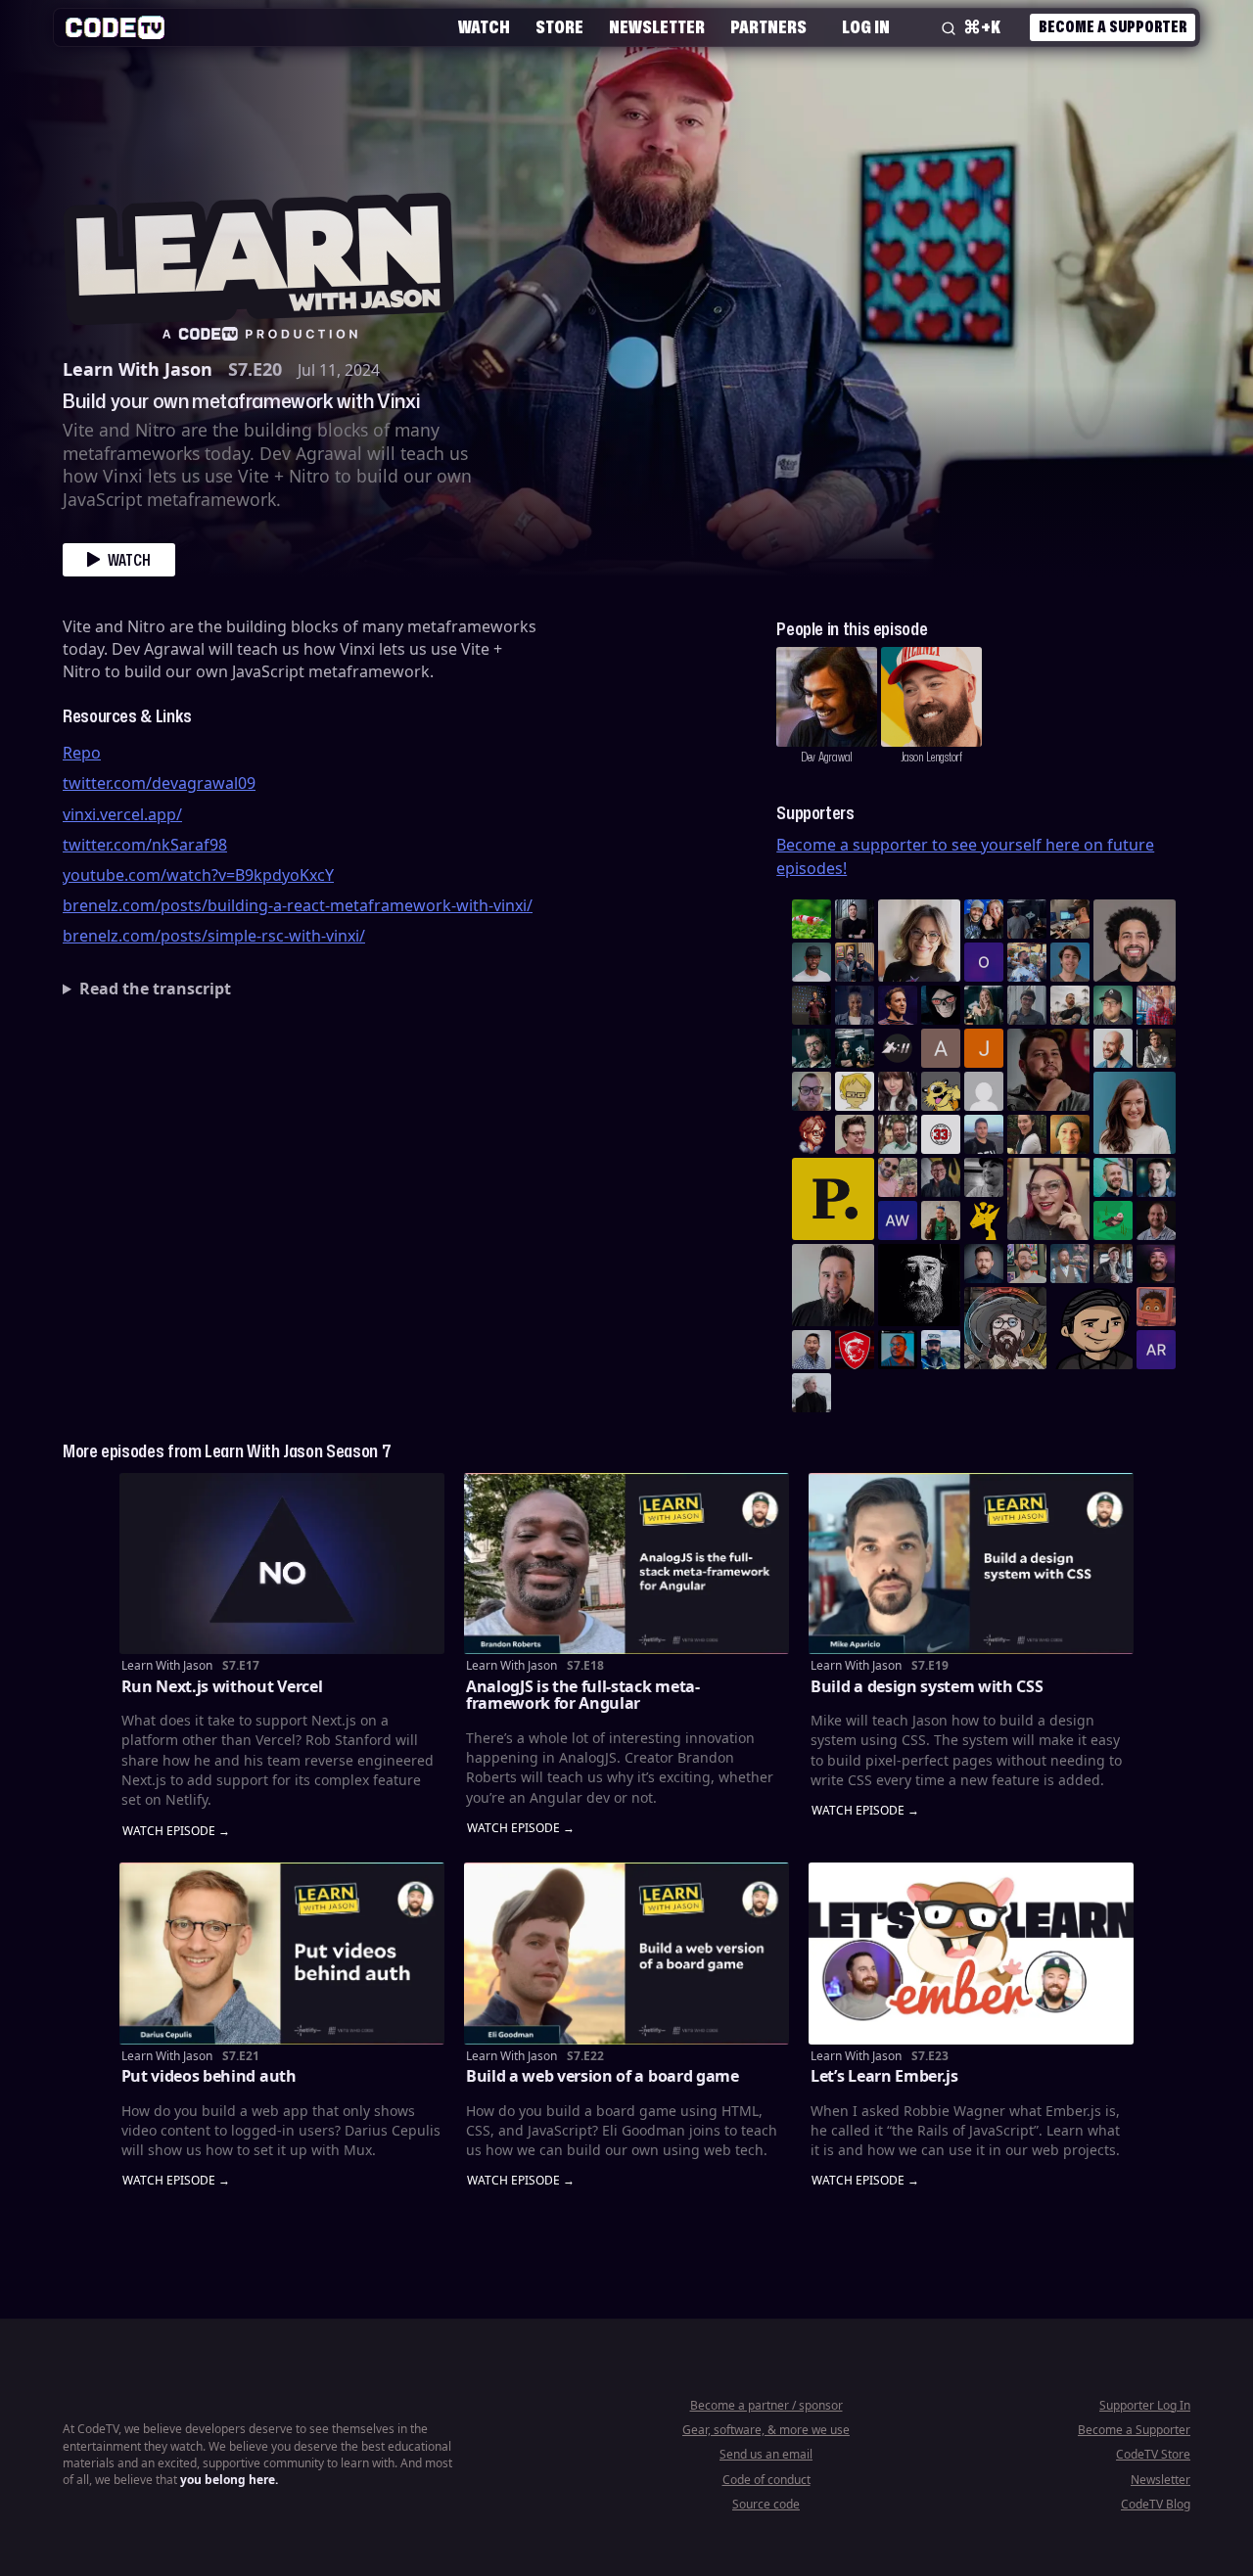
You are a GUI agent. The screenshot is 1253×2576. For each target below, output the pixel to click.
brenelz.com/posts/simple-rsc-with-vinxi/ (214, 936)
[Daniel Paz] (1027, 962)
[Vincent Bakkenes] (1156, 1220)
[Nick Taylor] (984, 1134)
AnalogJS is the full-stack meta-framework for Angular (583, 1695)
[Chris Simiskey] (941, 1091)
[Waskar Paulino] (1135, 941)
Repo (82, 753)
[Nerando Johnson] (898, 1350)
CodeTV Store (1153, 2454)
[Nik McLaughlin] (1156, 1048)
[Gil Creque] (1156, 1307)
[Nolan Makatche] (1070, 962)
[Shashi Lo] (812, 1350)
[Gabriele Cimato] (898, 1177)
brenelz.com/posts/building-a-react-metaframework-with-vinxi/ (298, 905)
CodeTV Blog (1156, 2504)
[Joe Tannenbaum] (1113, 1048)
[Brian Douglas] (1027, 919)
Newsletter (657, 26)
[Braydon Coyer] (1113, 1264)
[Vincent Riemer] (984, 1264)
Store (559, 26)
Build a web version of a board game (603, 2076)
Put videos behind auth (209, 2076)
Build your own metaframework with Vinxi (241, 400)
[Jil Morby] (984, 1091)
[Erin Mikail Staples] (1048, 1199)
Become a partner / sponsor (766, 2405)
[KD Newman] (855, 1350)
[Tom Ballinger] (1027, 1005)
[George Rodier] (941, 1177)
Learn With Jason (138, 369)
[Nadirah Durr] (855, 1005)
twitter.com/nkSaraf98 (145, 845)
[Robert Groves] (833, 1285)
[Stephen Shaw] (1070, 1264)
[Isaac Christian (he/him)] (1156, 1264)
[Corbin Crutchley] (855, 1134)
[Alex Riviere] (941, 1220)
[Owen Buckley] (855, 1091)
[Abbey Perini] (941, 1048)
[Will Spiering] (984, 1177)
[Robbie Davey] (1156, 1005)
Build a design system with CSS (927, 1686)
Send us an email (766, 2454)
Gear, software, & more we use (766, 2430)
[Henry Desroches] (812, 1393)
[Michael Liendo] (1113, 1220)
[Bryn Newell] (984, 1005)
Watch (484, 26)
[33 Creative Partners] (941, 1134)
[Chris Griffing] (1070, 1134)
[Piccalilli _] (833, 1199)
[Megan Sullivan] (1027, 1134)
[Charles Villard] (1048, 1070)
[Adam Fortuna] (1156, 1177)
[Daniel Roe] (898, 1005)
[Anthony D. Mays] (812, 962)
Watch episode (169, 1832)
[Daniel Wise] (984, 919)
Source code (766, 2504)
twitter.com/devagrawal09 (159, 783)
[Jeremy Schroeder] (898, 1048)
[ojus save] (855, 962)
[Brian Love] (855, 919)
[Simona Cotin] (919, 941)
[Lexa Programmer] (941, 1005)
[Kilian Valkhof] (812, 1005)
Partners (768, 26)
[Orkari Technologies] (984, 962)
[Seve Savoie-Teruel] (812, 1048)
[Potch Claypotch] (984, 1220)
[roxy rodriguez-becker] (898, 1091)
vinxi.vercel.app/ (122, 814)
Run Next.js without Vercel (222, 1686)
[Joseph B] (984, 1048)
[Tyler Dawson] (1027, 1264)
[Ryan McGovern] (812, 1091)
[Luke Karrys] (941, 1350)
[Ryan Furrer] (1113, 1005)
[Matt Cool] (1070, 919)
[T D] (812, 919)
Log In (866, 26)
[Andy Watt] (898, 1220)
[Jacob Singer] (855, 1048)
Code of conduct (766, 2480)
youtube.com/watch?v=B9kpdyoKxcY (198, 875)
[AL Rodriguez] (1156, 1350)
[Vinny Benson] (1005, 1328)
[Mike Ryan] (1113, 1177)
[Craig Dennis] (898, 1134)
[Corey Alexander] (812, 1134)
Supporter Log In (1145, 2405)
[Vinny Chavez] (1091, 1328)
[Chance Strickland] (1070, 1005)
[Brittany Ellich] (1135, 1113)
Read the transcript (155, 989)
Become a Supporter (1113, 26)
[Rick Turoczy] (919, 1285)
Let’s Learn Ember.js (884, 2076)
